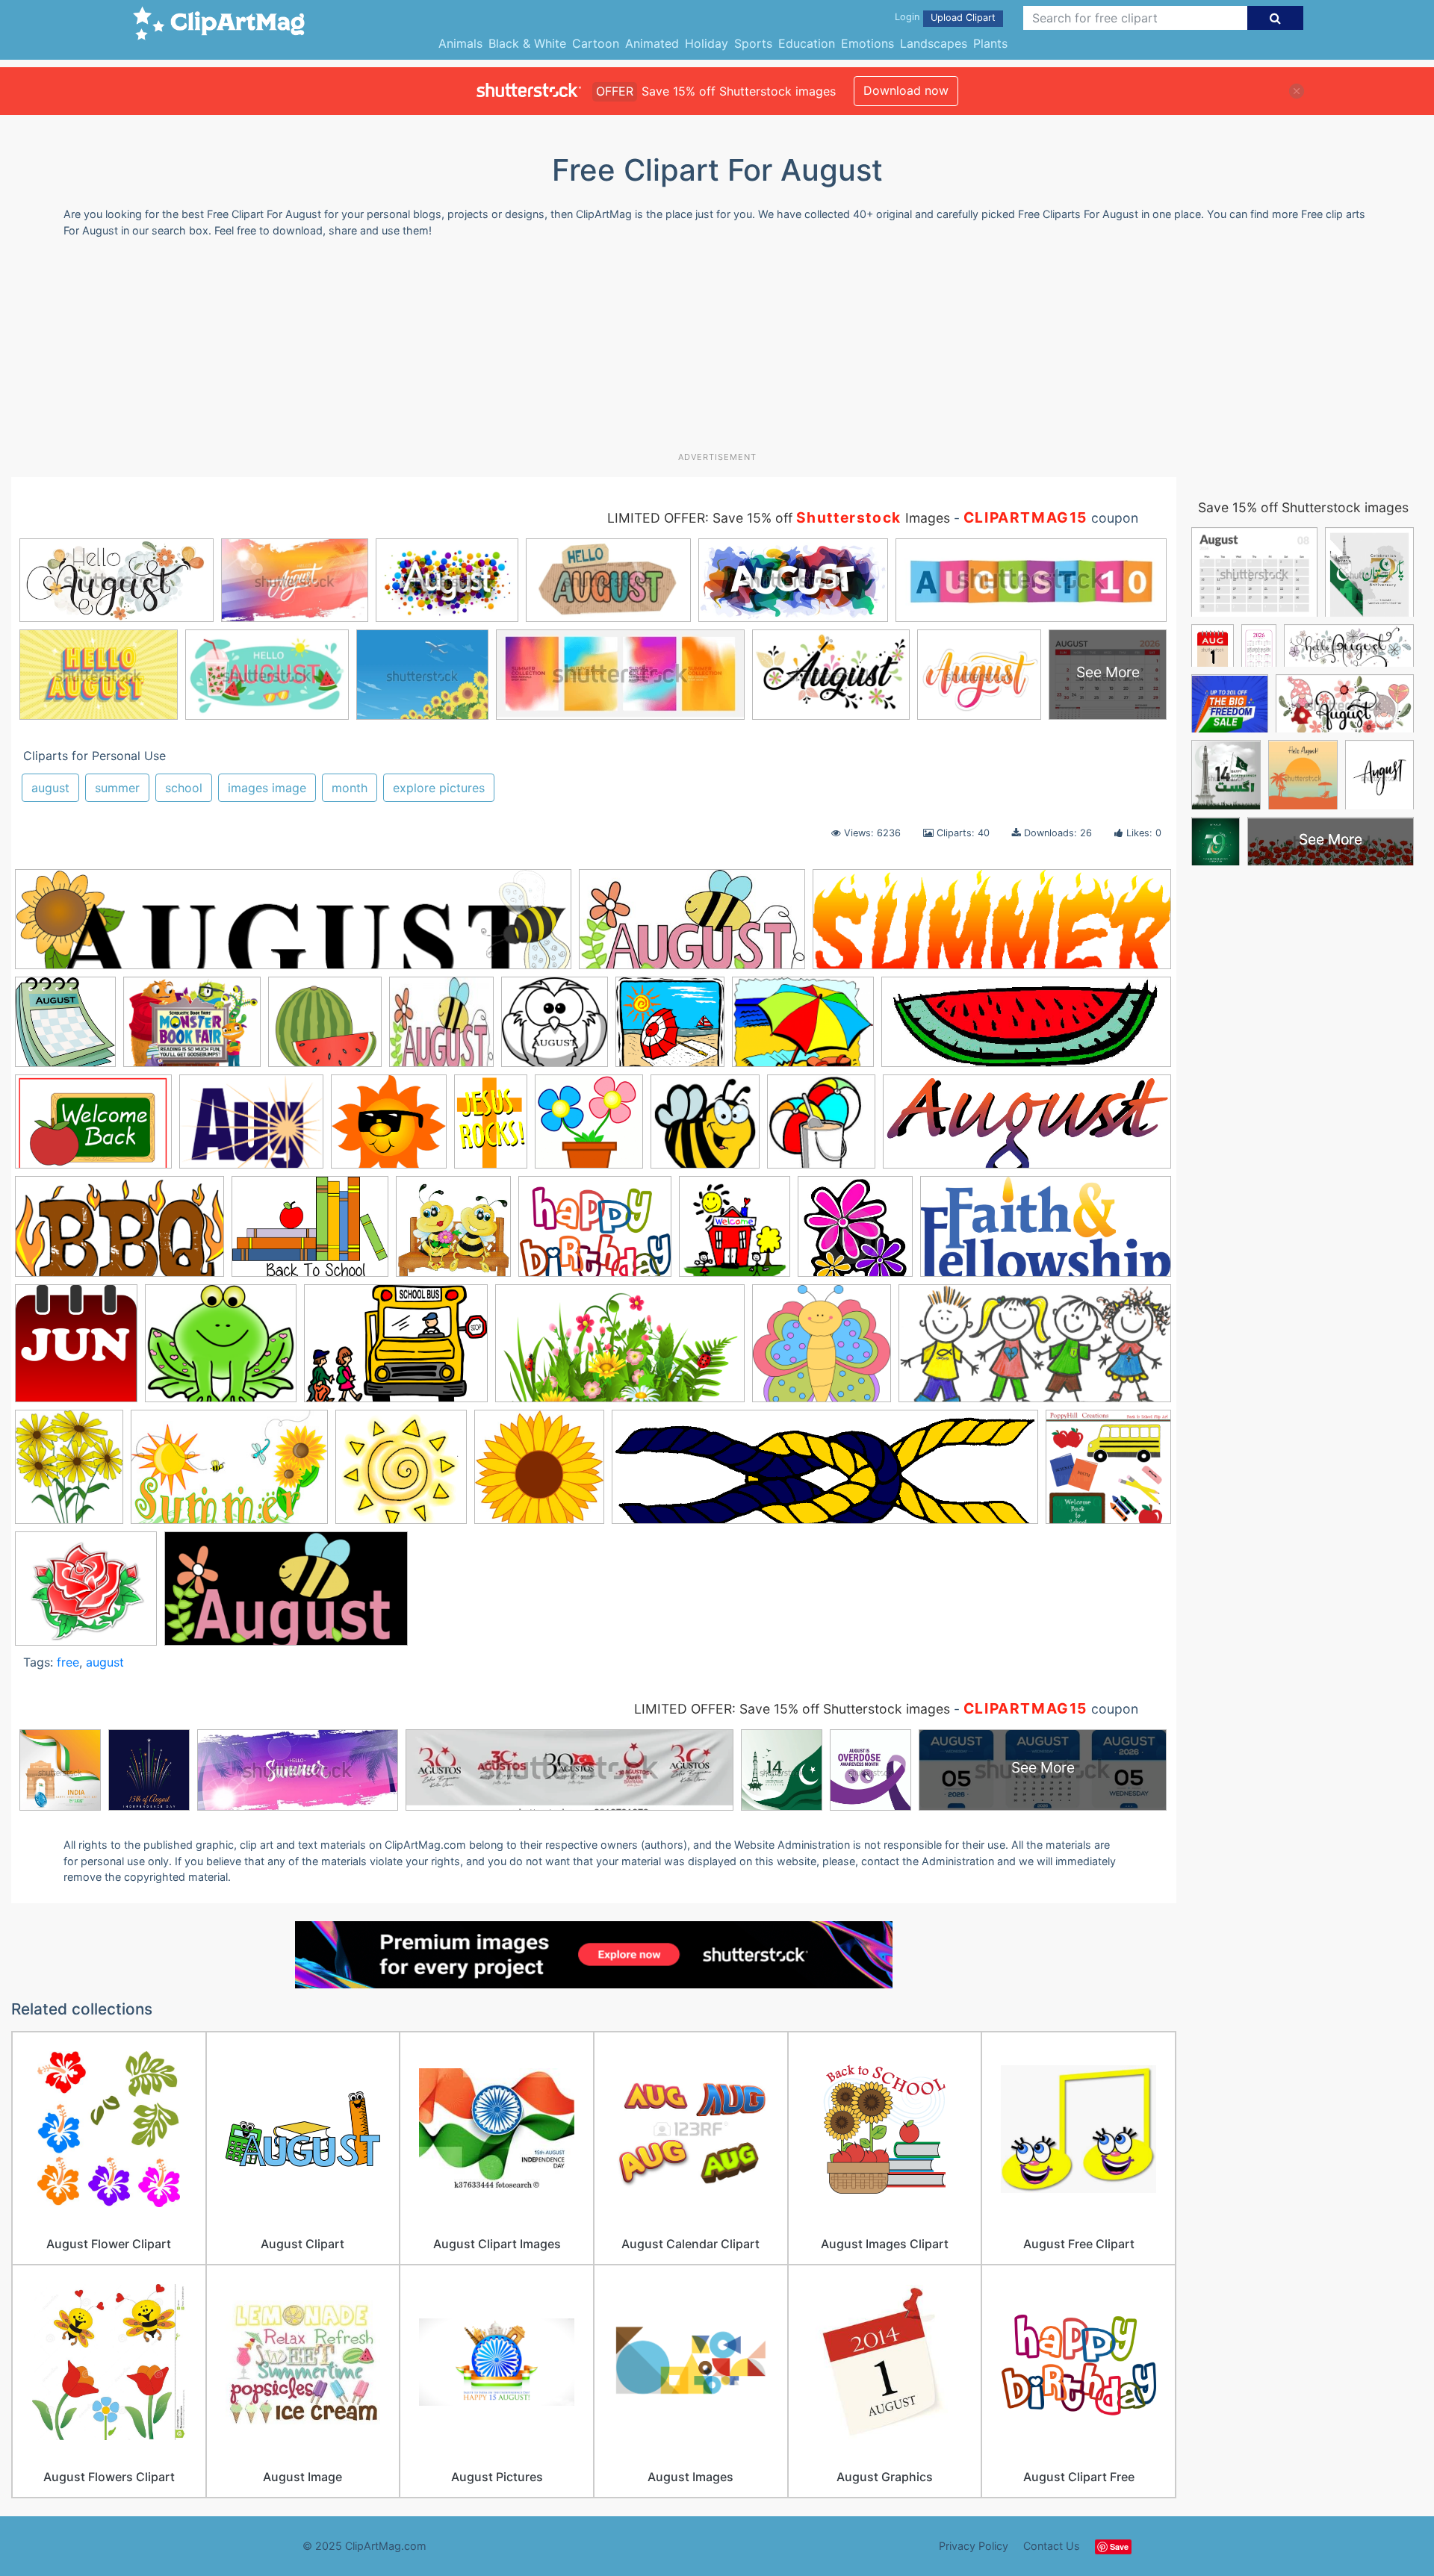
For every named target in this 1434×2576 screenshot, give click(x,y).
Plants (990, 43)
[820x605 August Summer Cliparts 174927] (803, 1029)
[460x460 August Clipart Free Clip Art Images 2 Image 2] (589, 1129)
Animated (652, 43)
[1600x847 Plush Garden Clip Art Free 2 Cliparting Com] (620, 1351)
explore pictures (439, 788)
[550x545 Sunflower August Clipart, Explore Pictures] (539, 1474)
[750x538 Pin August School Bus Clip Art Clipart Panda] (396, 1350)
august (50, 788)
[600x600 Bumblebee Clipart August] (453, 1233)
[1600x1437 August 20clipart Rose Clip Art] (86, 1595)
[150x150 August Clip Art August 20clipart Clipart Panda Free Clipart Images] (441, 1029)
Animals (460, 43)
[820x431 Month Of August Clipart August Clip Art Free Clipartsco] (286, 1596)
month (350, 788)
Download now (906, 90)
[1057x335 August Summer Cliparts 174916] (992, 926)
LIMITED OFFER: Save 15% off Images (779, 518)
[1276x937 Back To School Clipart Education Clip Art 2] (310, 1234)
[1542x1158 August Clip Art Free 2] (251, 1129)
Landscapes (934, 43)
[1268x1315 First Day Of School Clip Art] (735, 1233)
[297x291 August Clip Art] (555, 1029)
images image (267, 788)
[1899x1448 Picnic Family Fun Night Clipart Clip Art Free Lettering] (192, 1029)
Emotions (867, 43)
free (68, 1662)
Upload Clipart (963, 18)
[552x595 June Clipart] (76, 1350)
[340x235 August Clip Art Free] (93, 1129)
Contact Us (1052, 2546)
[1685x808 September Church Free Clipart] (1035, 1350)
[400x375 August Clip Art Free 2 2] (389, 1129)
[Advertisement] (717, 350)
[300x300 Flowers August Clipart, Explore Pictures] (855, 1233)
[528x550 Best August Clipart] (65, 1029)
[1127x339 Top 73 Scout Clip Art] (825, 1474)
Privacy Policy (974, 2546)
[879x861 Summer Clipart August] (401, 1474)
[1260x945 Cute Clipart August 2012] (595, 1233)
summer (117, 788)
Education (807, 43)
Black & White (527, 43)
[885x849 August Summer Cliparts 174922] (670, 1029)
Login (907, 17)
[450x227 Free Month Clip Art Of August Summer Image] (692, 927)
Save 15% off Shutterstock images (1303, 507)
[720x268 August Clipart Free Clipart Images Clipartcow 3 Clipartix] (1027, 1129)
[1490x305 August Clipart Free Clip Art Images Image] (293, 927)
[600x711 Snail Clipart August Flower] (69, 1474)
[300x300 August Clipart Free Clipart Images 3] (821, 1129)
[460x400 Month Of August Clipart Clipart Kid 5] (221, 1350)
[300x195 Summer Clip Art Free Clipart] (229, 1474)
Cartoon (596, 43)
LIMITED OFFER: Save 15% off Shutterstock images (792, 1709)
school (184, 788)
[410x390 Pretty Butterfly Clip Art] (822, 1350)
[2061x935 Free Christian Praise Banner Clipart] (1046, 1233)
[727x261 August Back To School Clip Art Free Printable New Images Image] (1026, 1029)
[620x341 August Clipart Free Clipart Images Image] (119, 1234)
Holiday (707, 43)
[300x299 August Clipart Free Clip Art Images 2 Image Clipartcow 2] (705, 1129)
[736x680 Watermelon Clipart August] (325, 1029)
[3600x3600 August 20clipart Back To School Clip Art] (1108, 1472)
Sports (753, 43)
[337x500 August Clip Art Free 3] (491, 1128)
